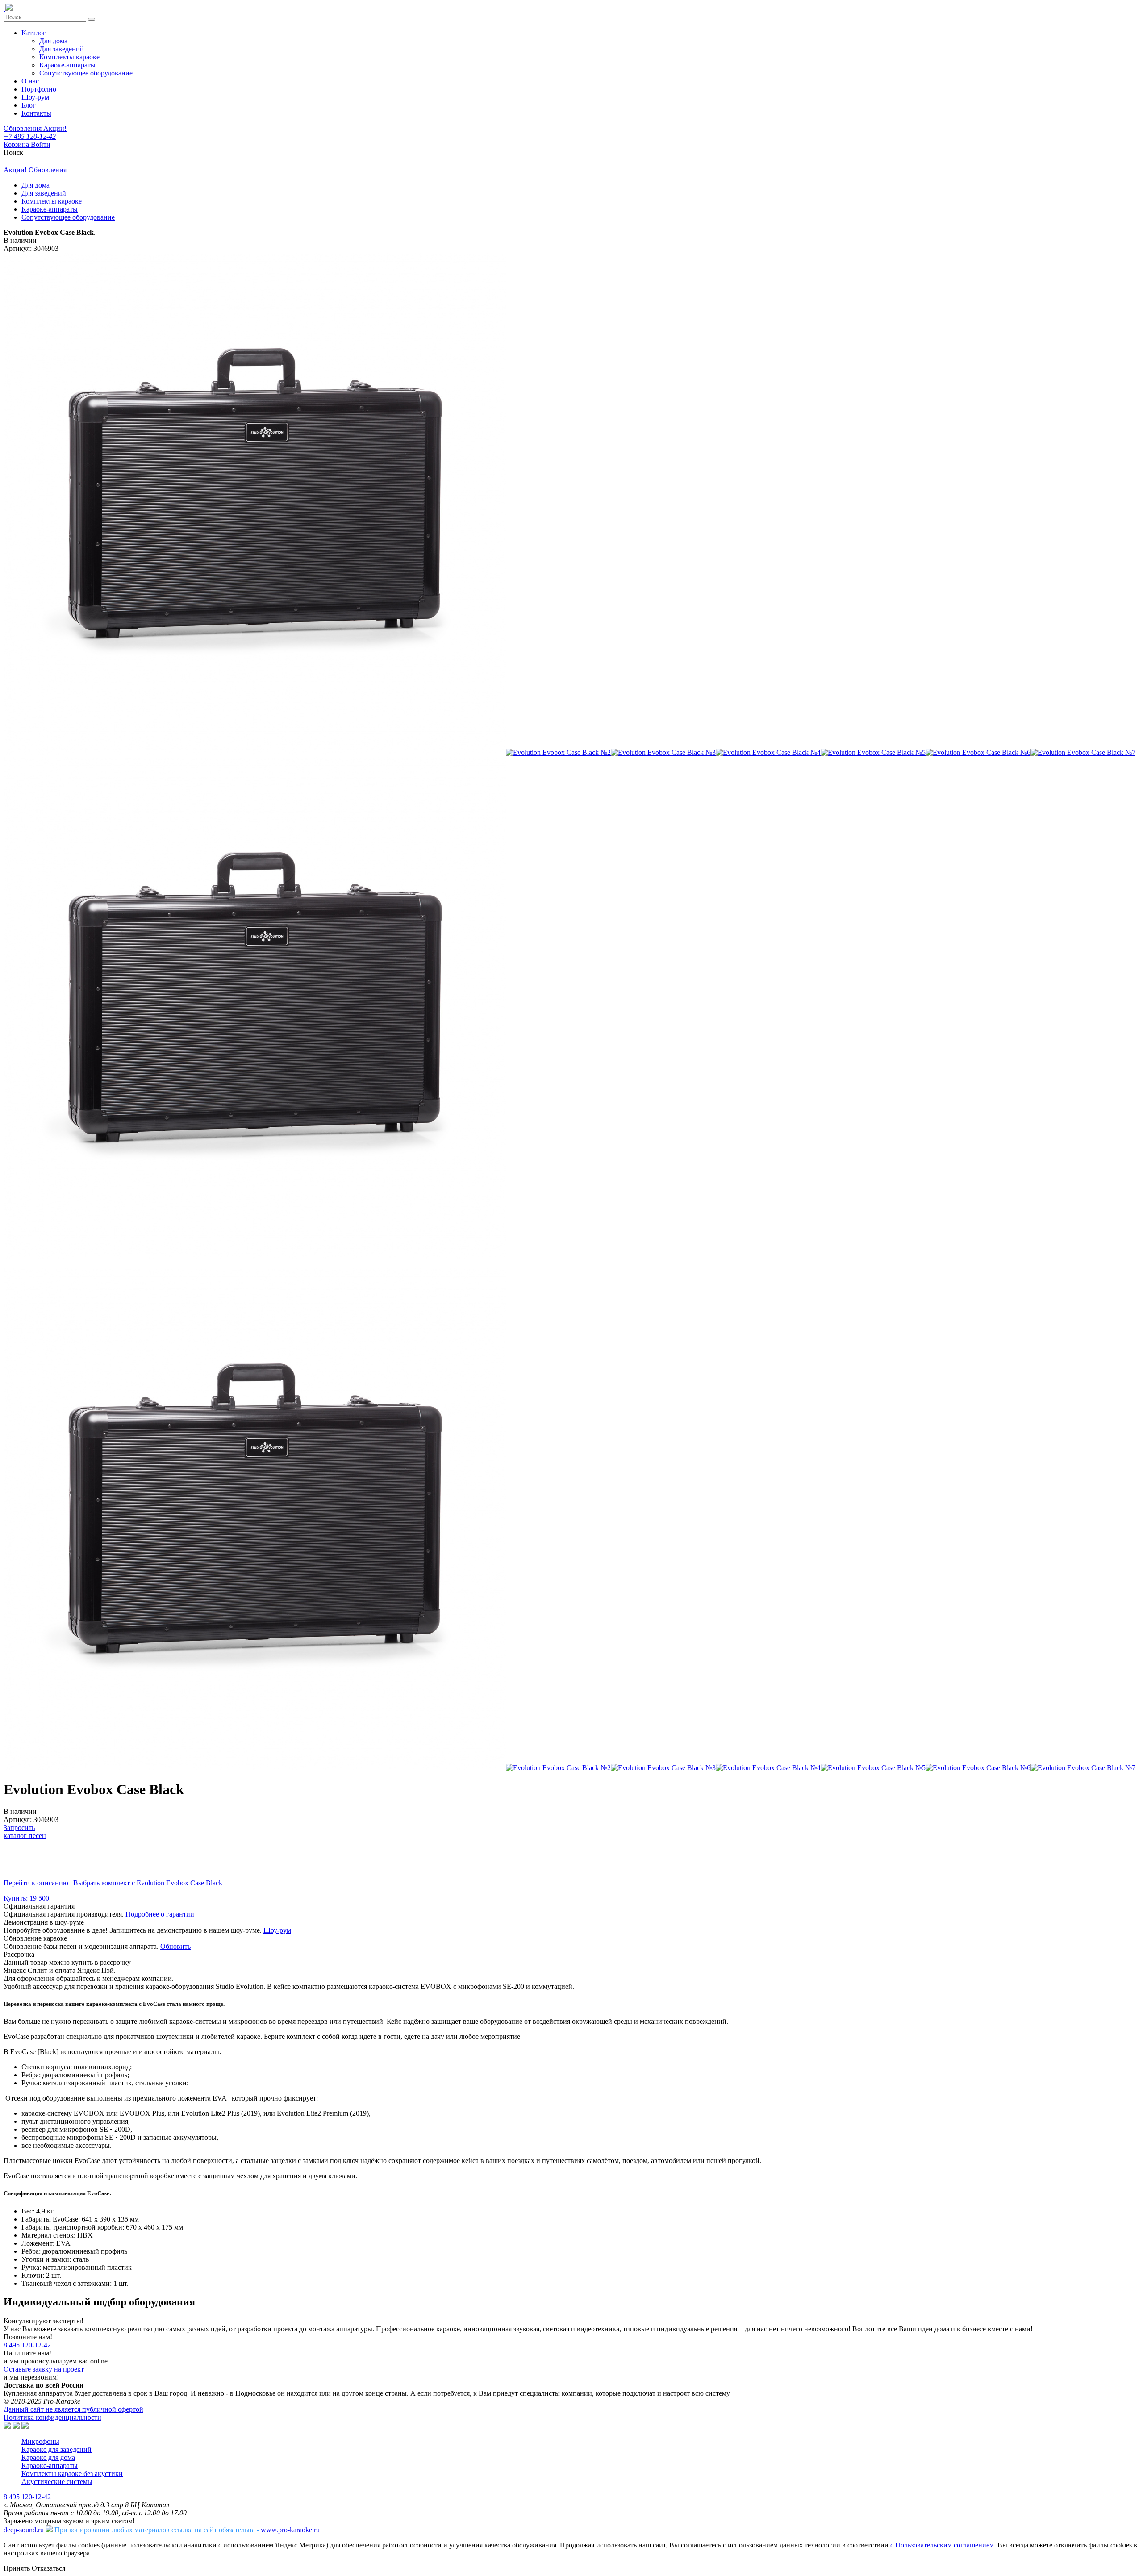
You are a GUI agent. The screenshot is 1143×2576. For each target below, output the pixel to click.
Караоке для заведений (56, 2449)
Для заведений (62, 49)
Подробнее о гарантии (160, 1914)
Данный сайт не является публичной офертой (73, 2409)
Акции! (55, 128)
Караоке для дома (48, 2457)
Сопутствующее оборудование (86, 73)
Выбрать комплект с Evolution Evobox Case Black (148, 1883)
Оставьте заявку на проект (44, 2369)
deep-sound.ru (24, 2530)
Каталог (34, 33)
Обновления (23, 128)
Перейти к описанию (36, 1883)
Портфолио (39, 89)
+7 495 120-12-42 (30, 136)
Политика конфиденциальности (52, 2417)
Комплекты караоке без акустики (72, 2474)
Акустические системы (57, 2482)
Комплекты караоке (69, 57)
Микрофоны (40, 2441)
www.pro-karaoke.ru (290, 2530)
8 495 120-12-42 (27, 2345)
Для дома (53, 41)
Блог (29, 105)
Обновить (175, 1946)
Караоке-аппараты (67, 65)
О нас (30, 81)
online (99, 2361)
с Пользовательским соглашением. (944, 2545)
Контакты (36, 113)
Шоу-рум (35, 97)
